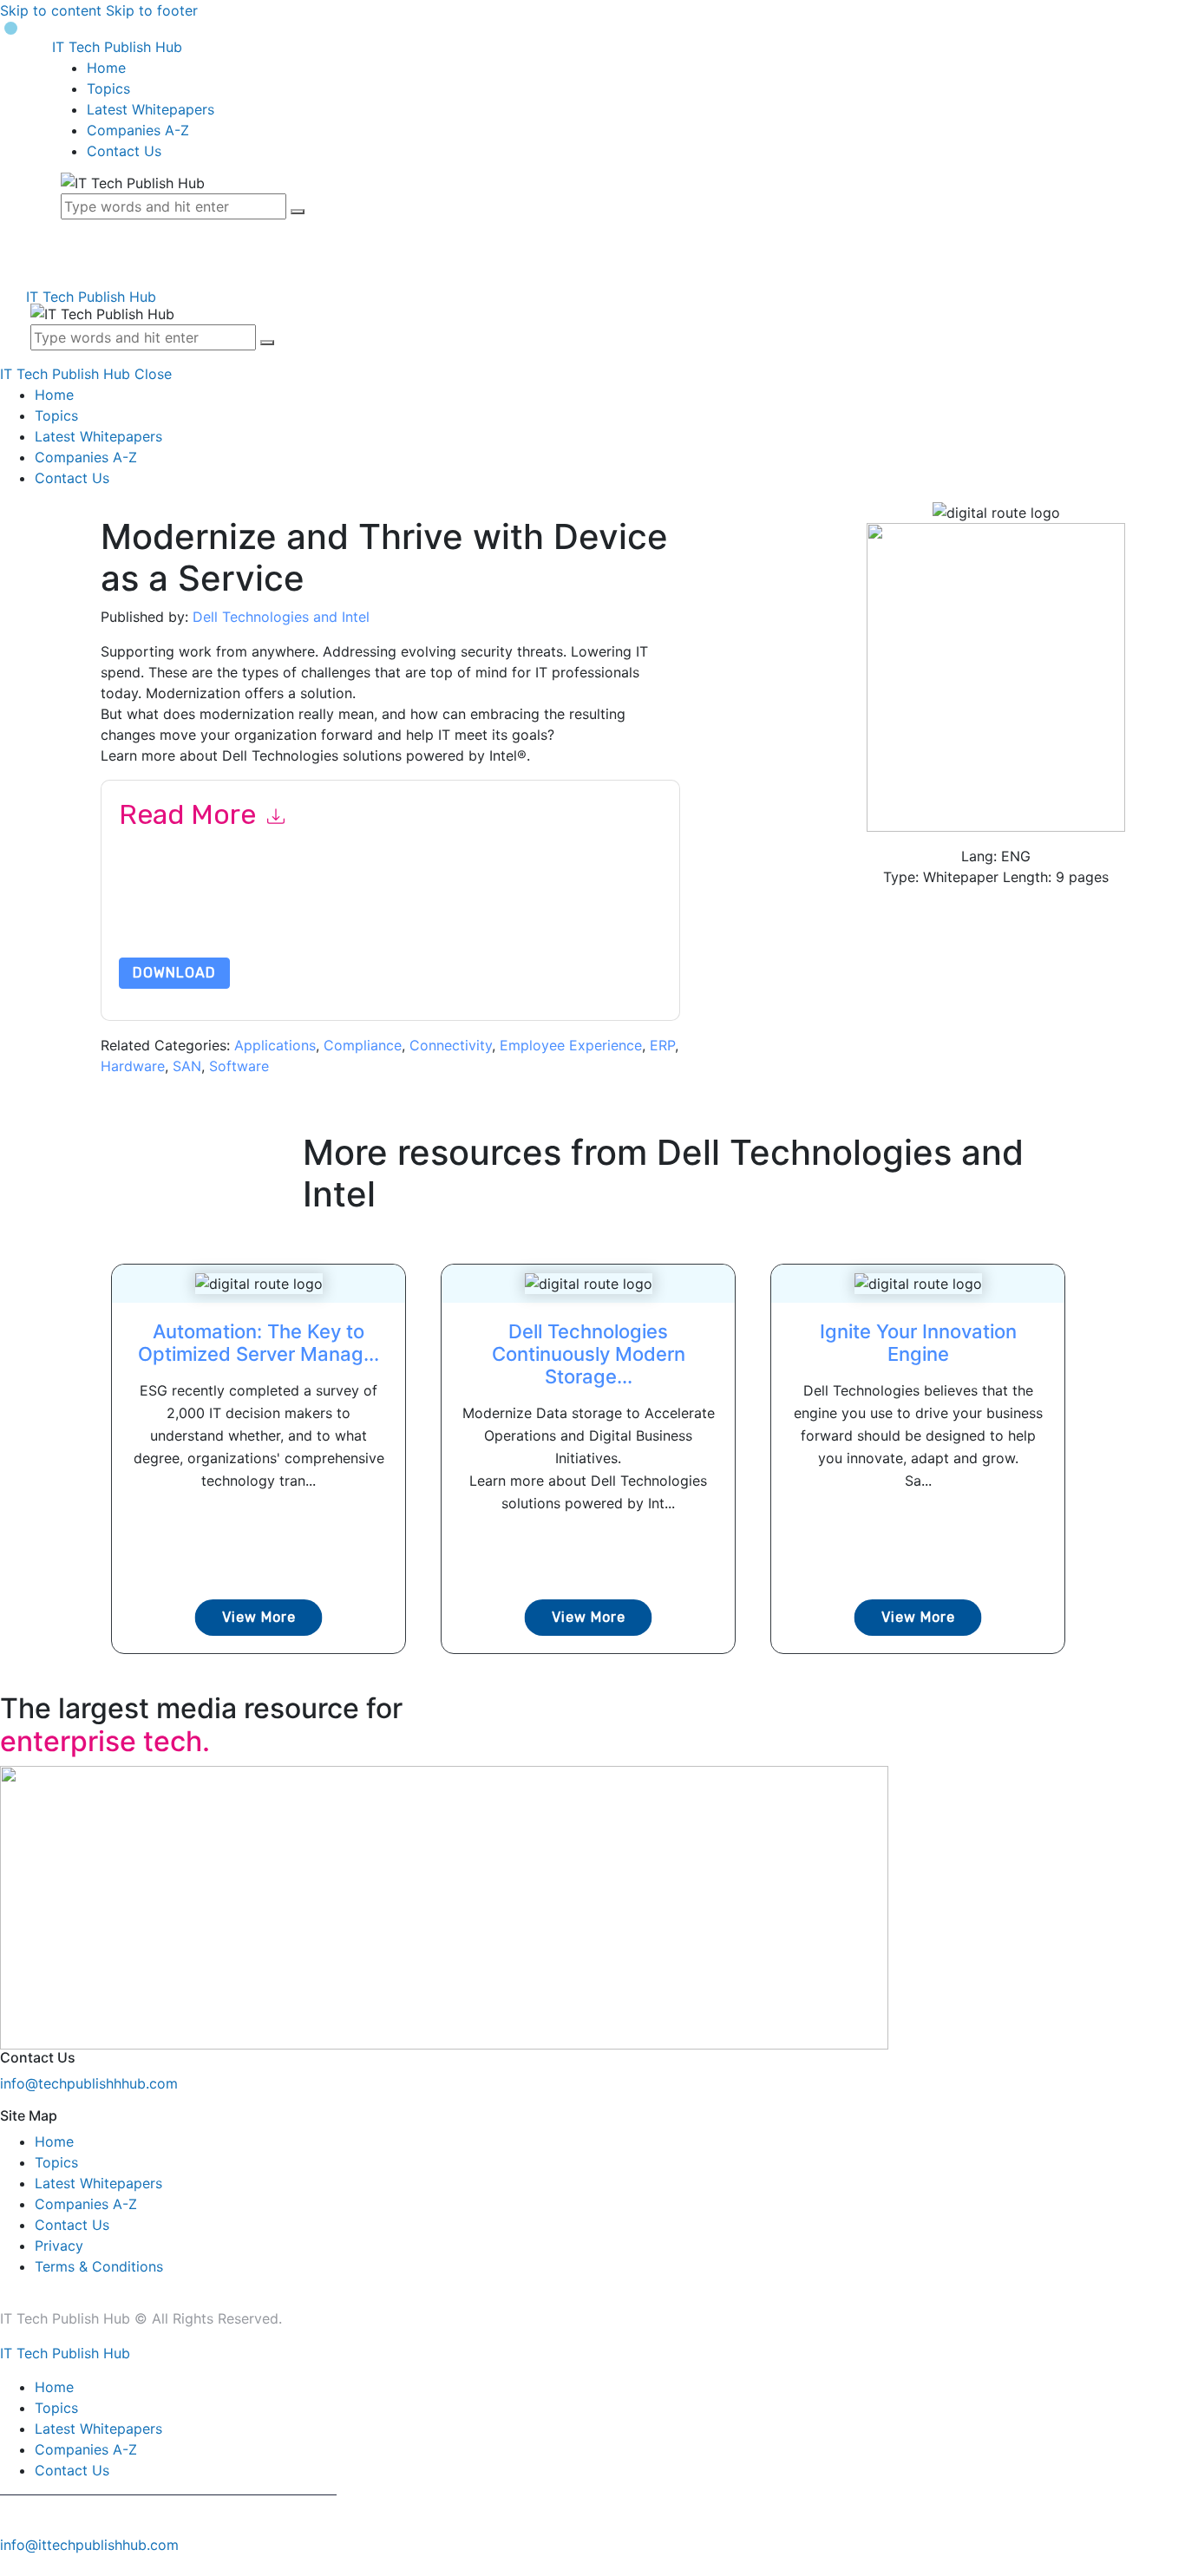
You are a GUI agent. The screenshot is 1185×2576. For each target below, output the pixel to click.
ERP (662, 1045)
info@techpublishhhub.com (89, 2083)
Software (239, 1066)
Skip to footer (152, 10)
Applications (275, 1045)
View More (259, 1617)
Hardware (133, 1066)
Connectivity (451, 1045)
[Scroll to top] (10, 2566)
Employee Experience (571, 1045)
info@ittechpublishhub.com (89, 2545)
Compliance (363, 1045)
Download (174, 973)
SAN (187, 1066)
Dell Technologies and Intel (281, 617)
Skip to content (51, 10)
